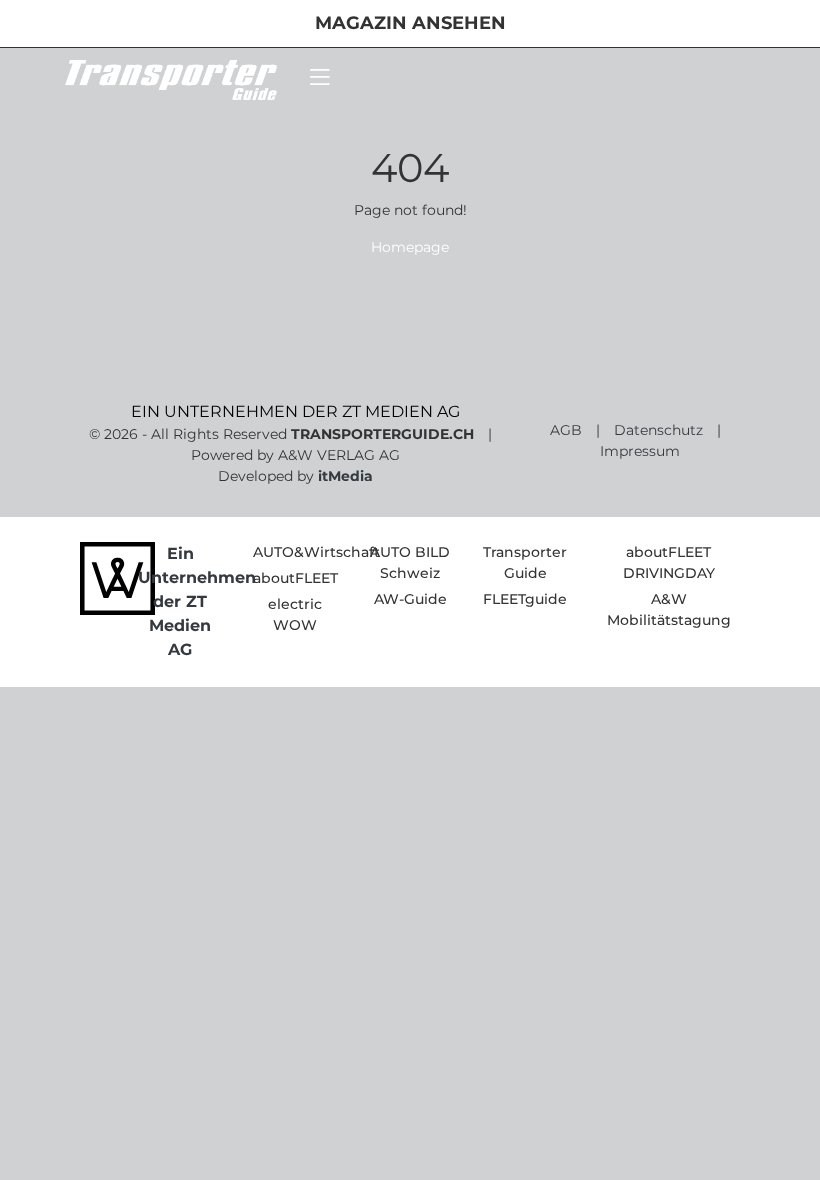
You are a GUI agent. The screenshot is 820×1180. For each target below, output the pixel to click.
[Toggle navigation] (320, 77)
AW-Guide (410, 599)
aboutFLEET (295, 578)
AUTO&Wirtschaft (316, 552)
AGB (566, 430)
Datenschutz (658, 430)
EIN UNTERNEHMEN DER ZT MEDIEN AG (295, 411)
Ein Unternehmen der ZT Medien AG (197, 601)
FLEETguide (525, 599)
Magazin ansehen (410, 23)
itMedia (345, 476)
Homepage (410, 247)
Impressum (640, 451)
